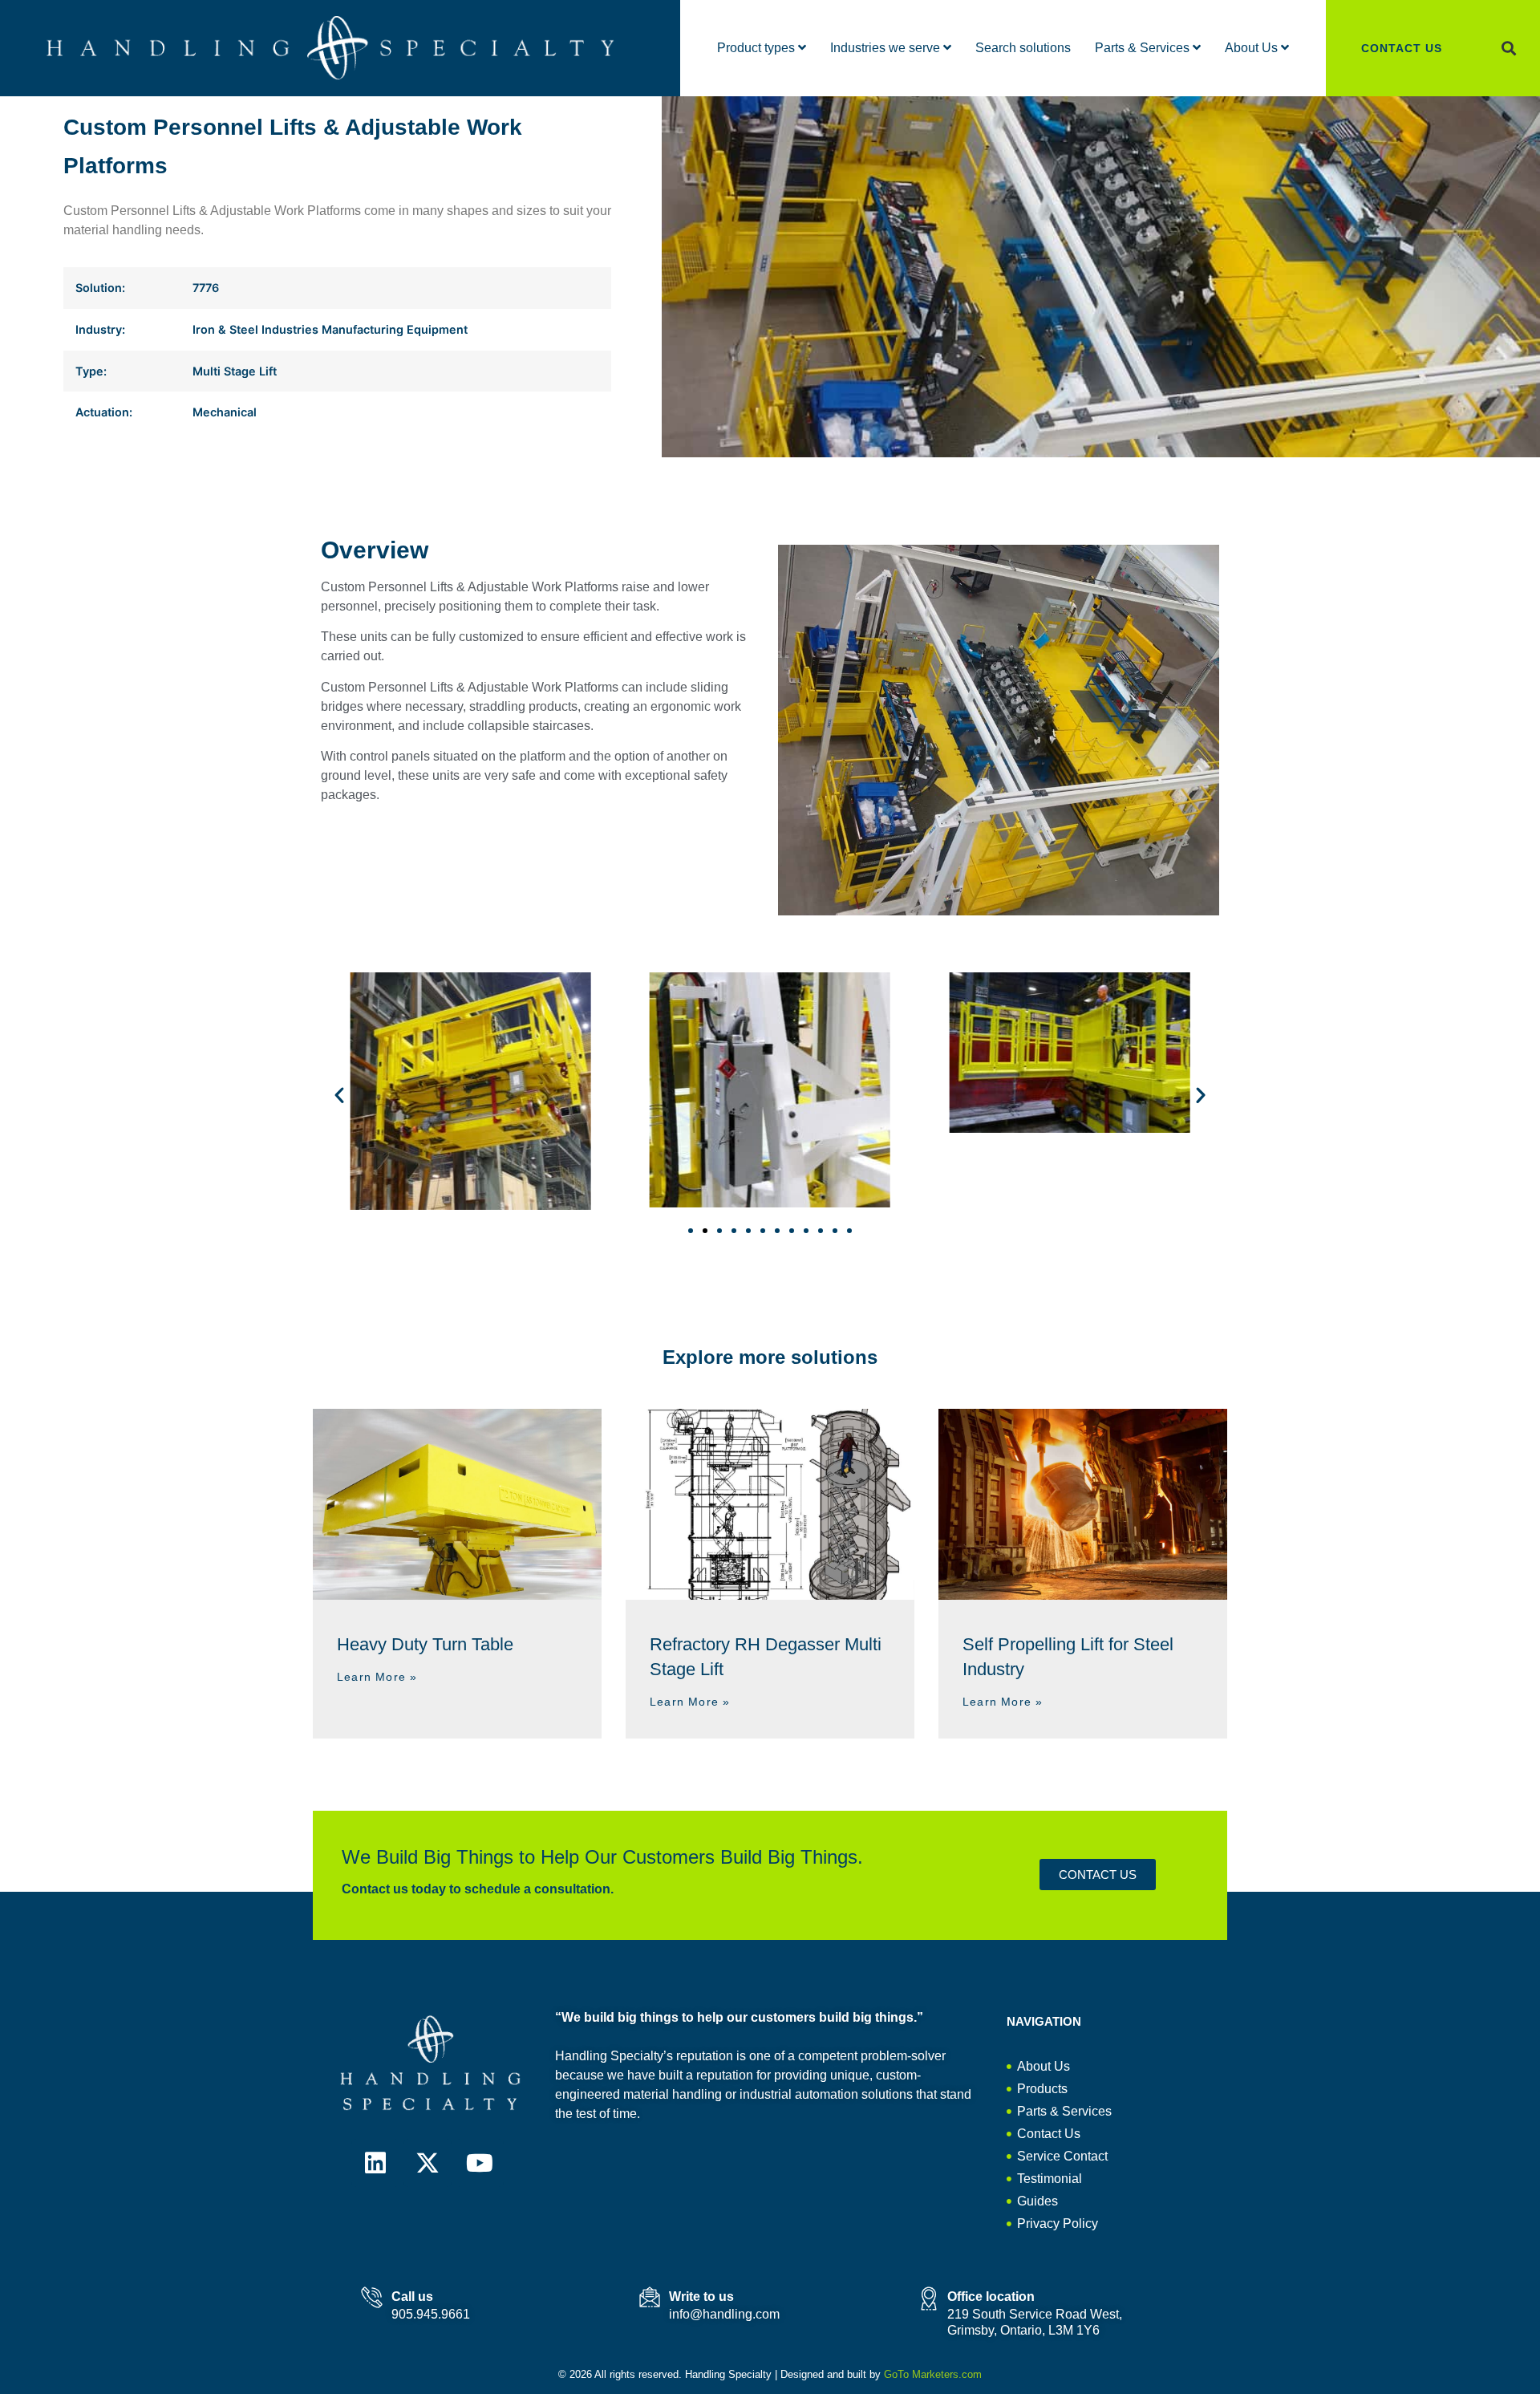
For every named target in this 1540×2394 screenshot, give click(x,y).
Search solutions (1023, 48)
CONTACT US (1402, 48)
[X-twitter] (428, 2163)
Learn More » (377, 1677)
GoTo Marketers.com (933, 2374)
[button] (1509, 49)
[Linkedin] (375, 2163)
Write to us (701, 2297)
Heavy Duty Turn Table (425, 1644)
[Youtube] (480, 2163)
